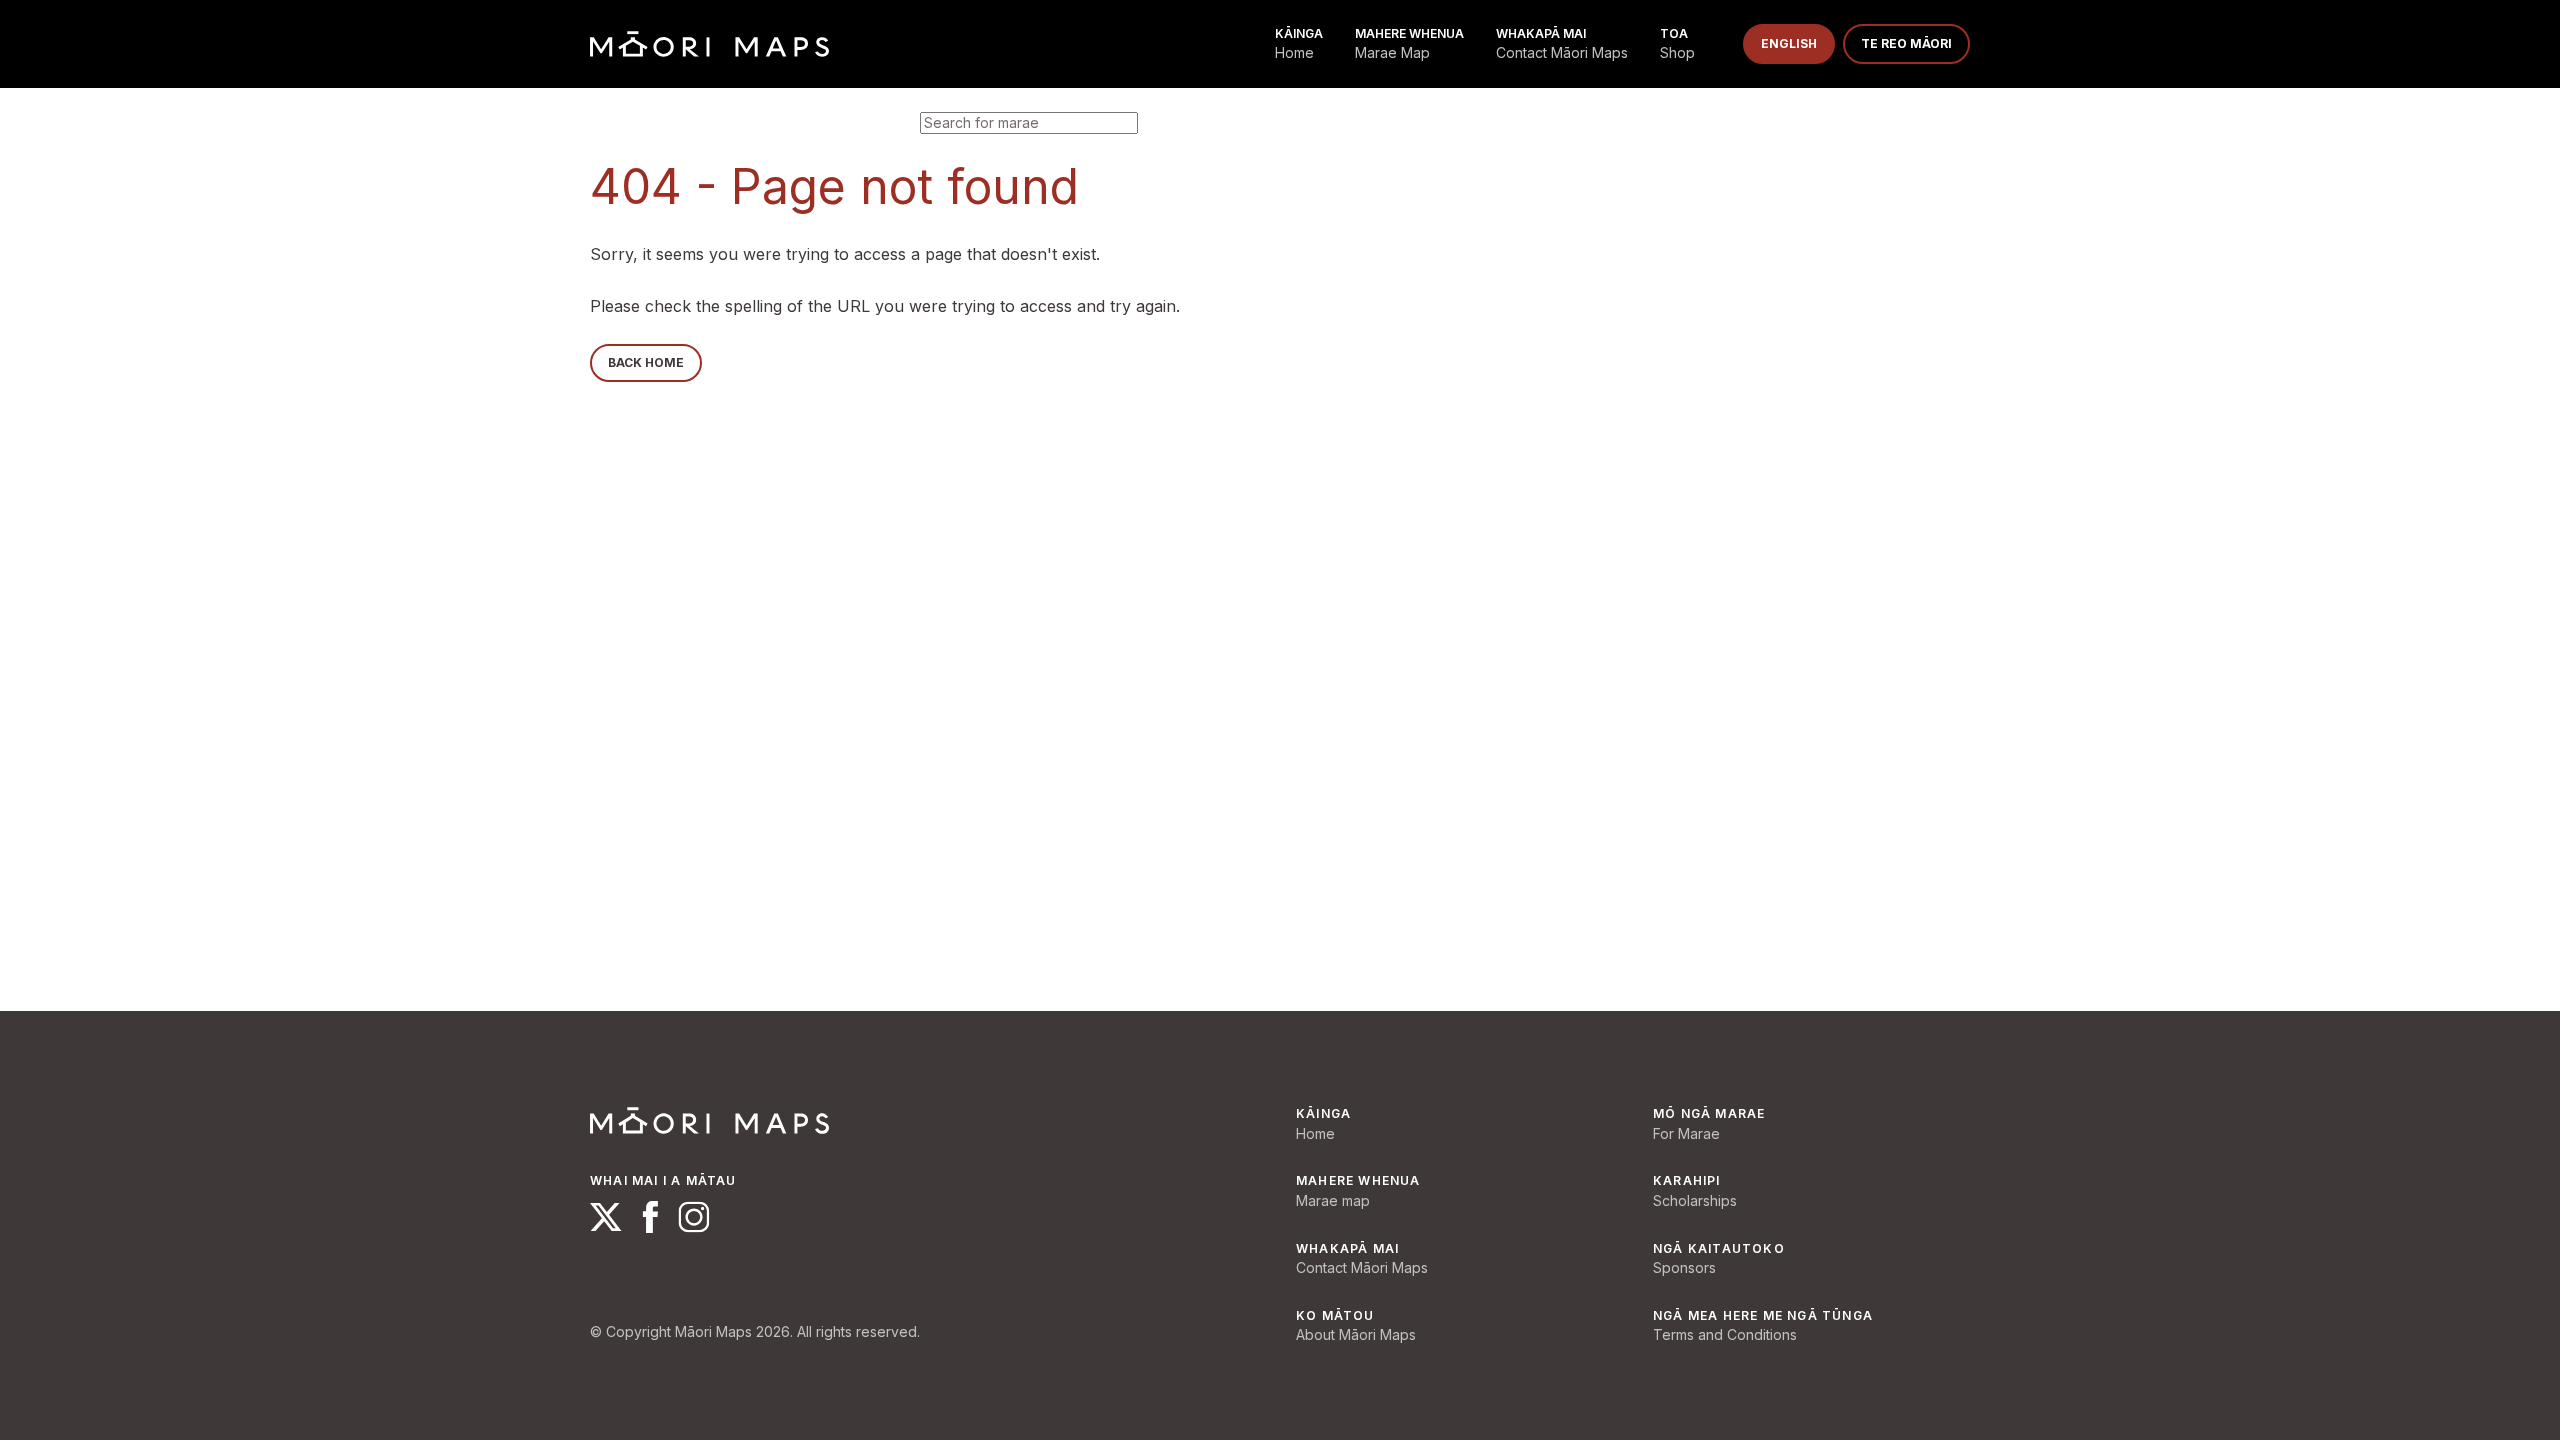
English (1789, 43)
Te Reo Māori (1906, 43)
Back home (646, 362)
